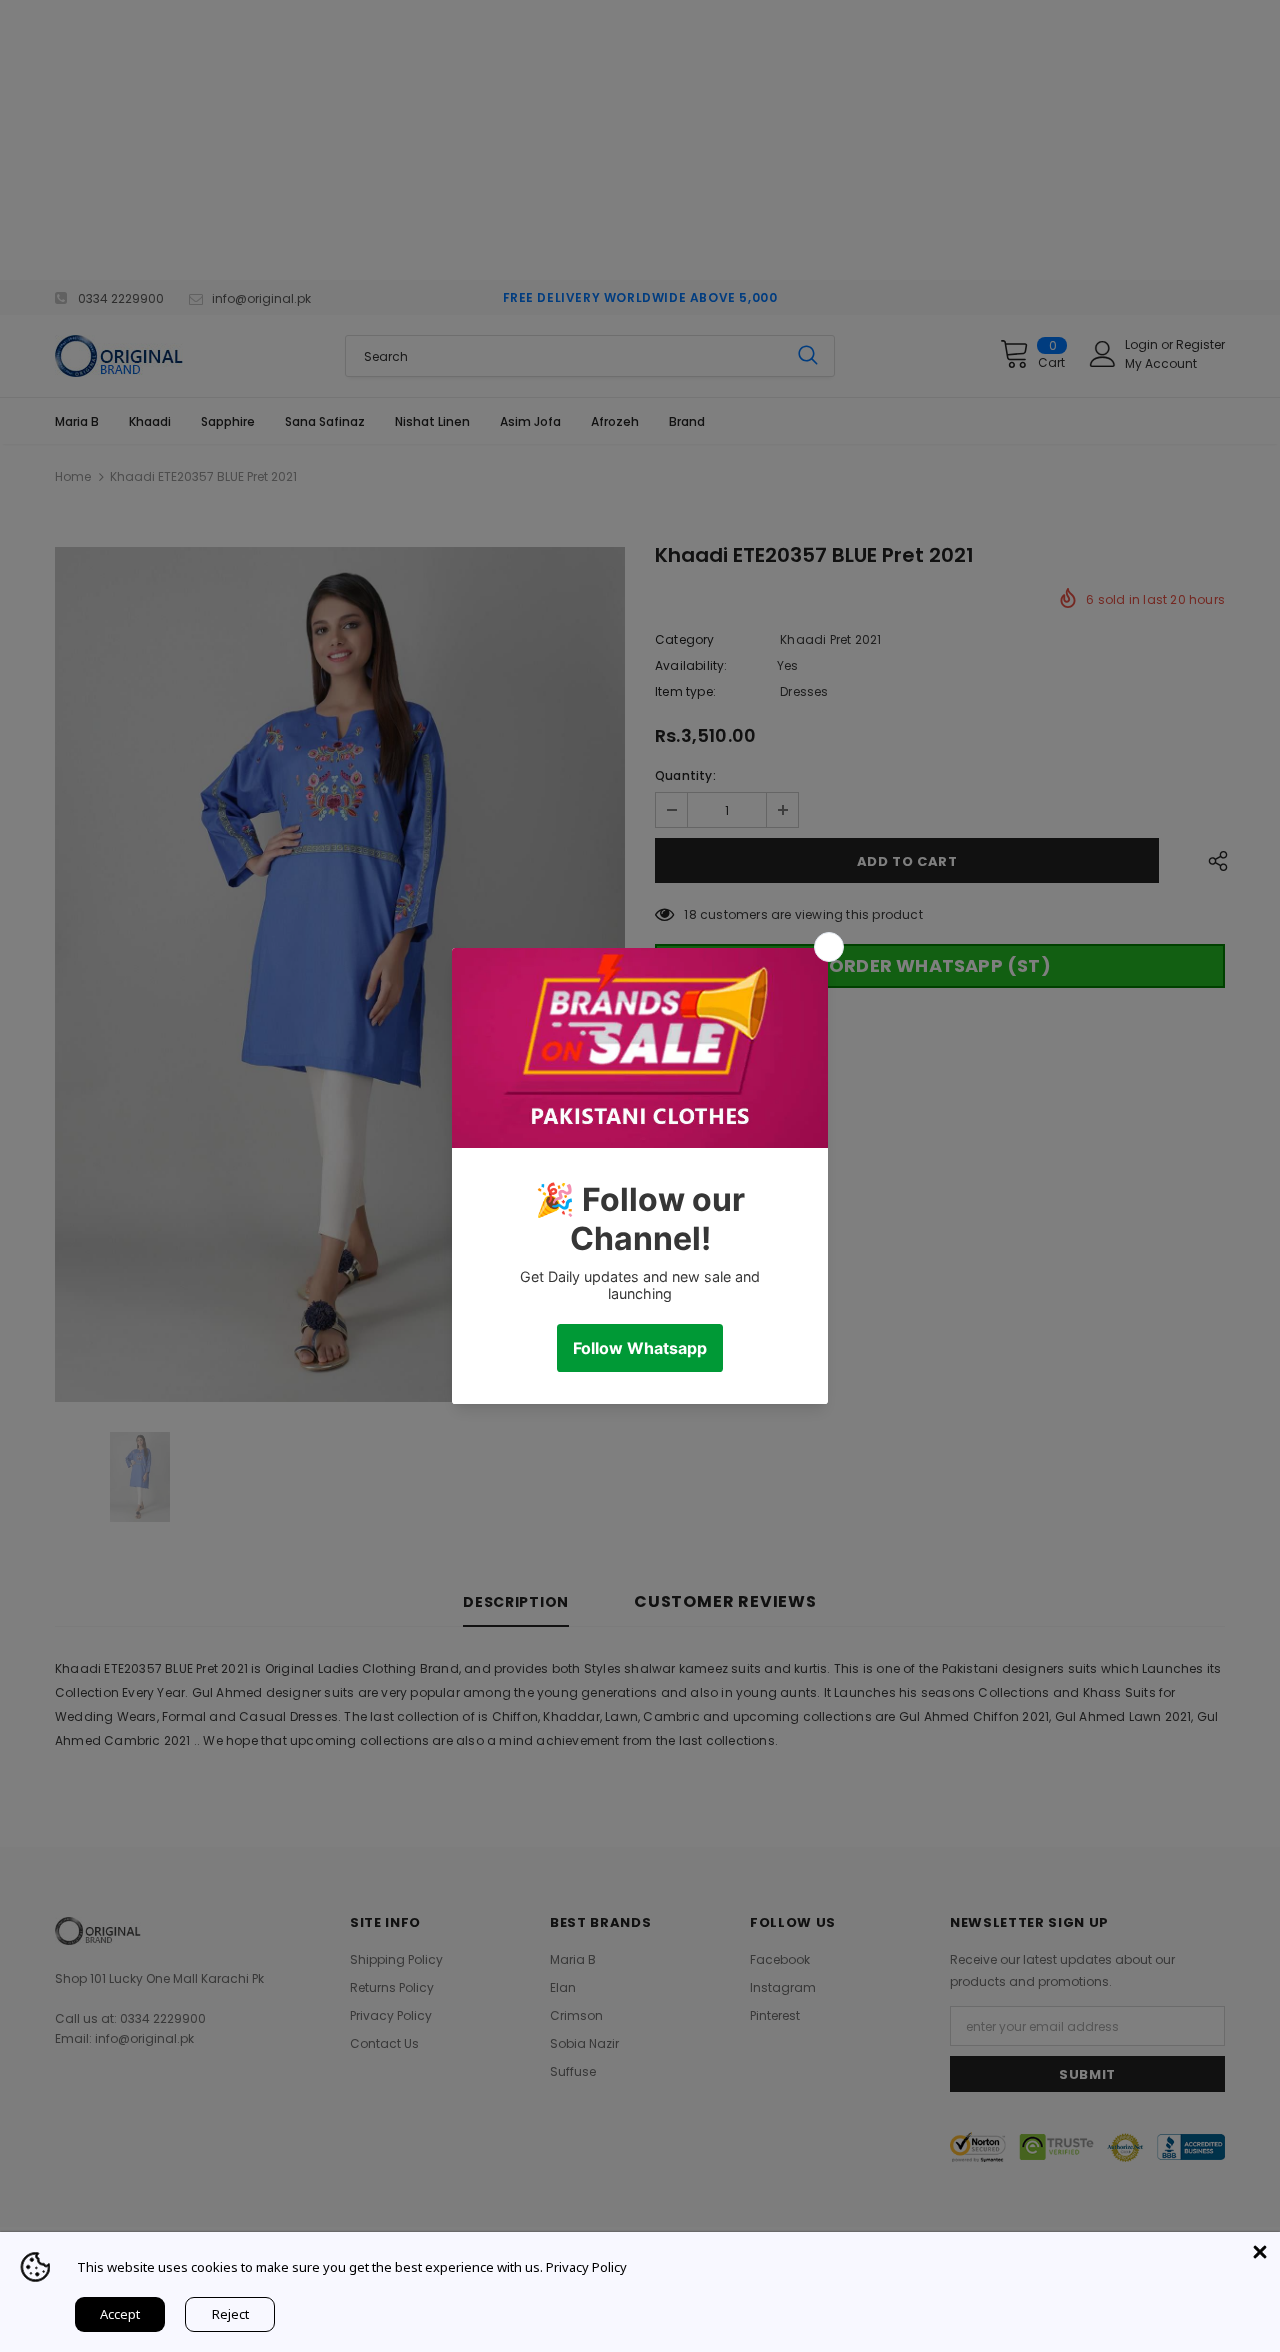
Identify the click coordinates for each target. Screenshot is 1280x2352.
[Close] (1260, 2252)
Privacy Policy (586, 2267)
